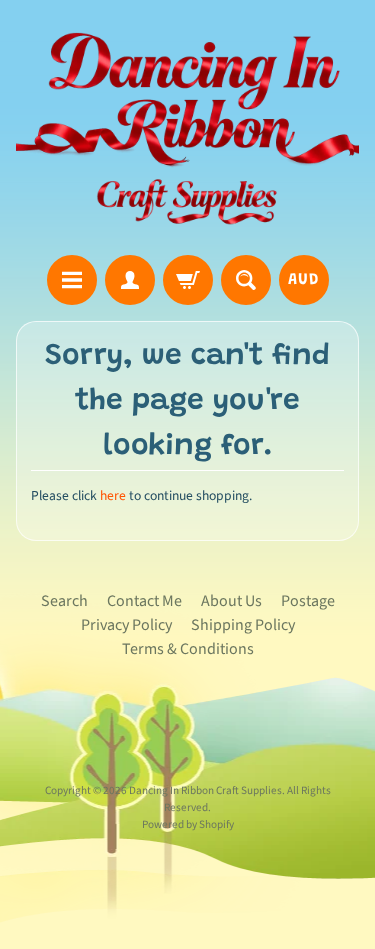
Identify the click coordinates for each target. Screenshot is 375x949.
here (113, 495)
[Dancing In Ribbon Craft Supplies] (187, 130)
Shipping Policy (243, 625)
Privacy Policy (126, 625)
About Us (231, 601)
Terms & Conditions (188, 649)
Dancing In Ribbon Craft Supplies (205, 790)
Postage (308, 601)
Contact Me (144, 601)
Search (64, 601)
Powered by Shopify (188, 824)
